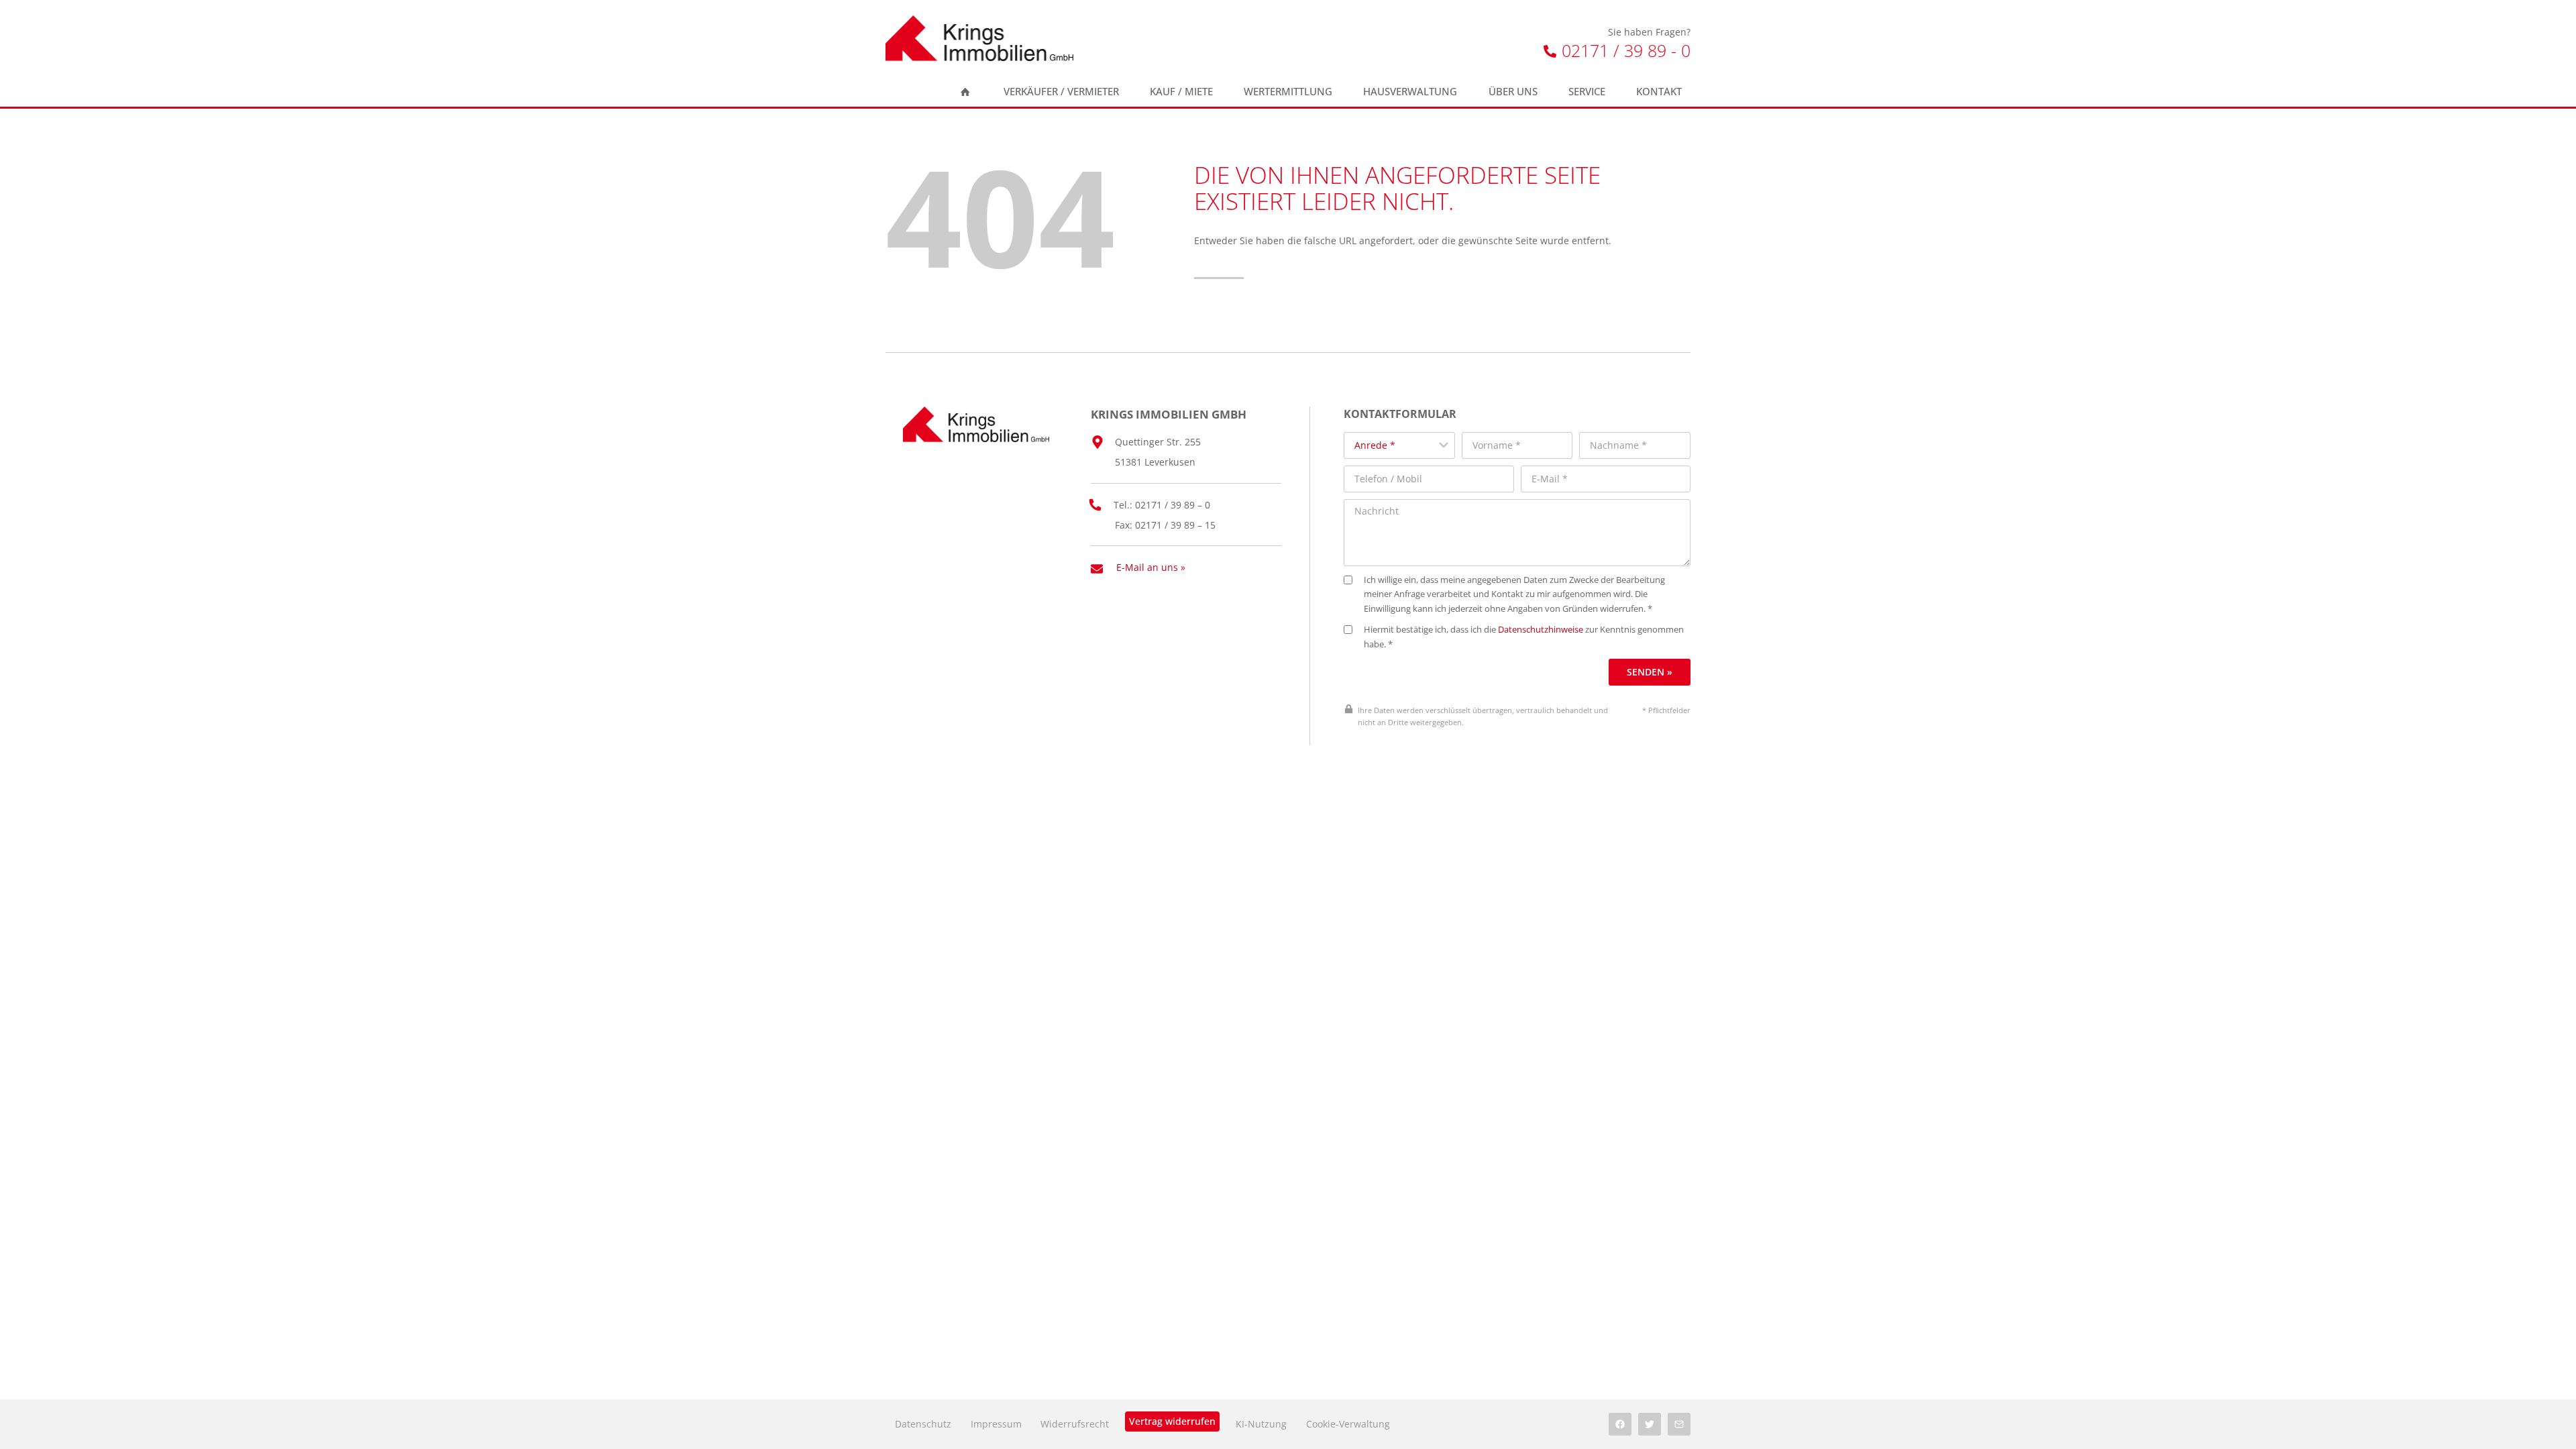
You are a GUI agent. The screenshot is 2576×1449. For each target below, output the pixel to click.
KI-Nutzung (1261, 1424)
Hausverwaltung (1410, 92)
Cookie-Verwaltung (1348, 1424)
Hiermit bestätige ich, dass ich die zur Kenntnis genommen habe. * (1524, 637)
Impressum (996, 1424)
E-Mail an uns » (1151, 567)
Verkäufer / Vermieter (1061, 92)
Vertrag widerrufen (1172, 1421)
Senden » (1650, 672)
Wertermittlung (1288, 92)
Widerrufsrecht (1075, 1424)
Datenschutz (923, 1424)
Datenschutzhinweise (1541, 630)
